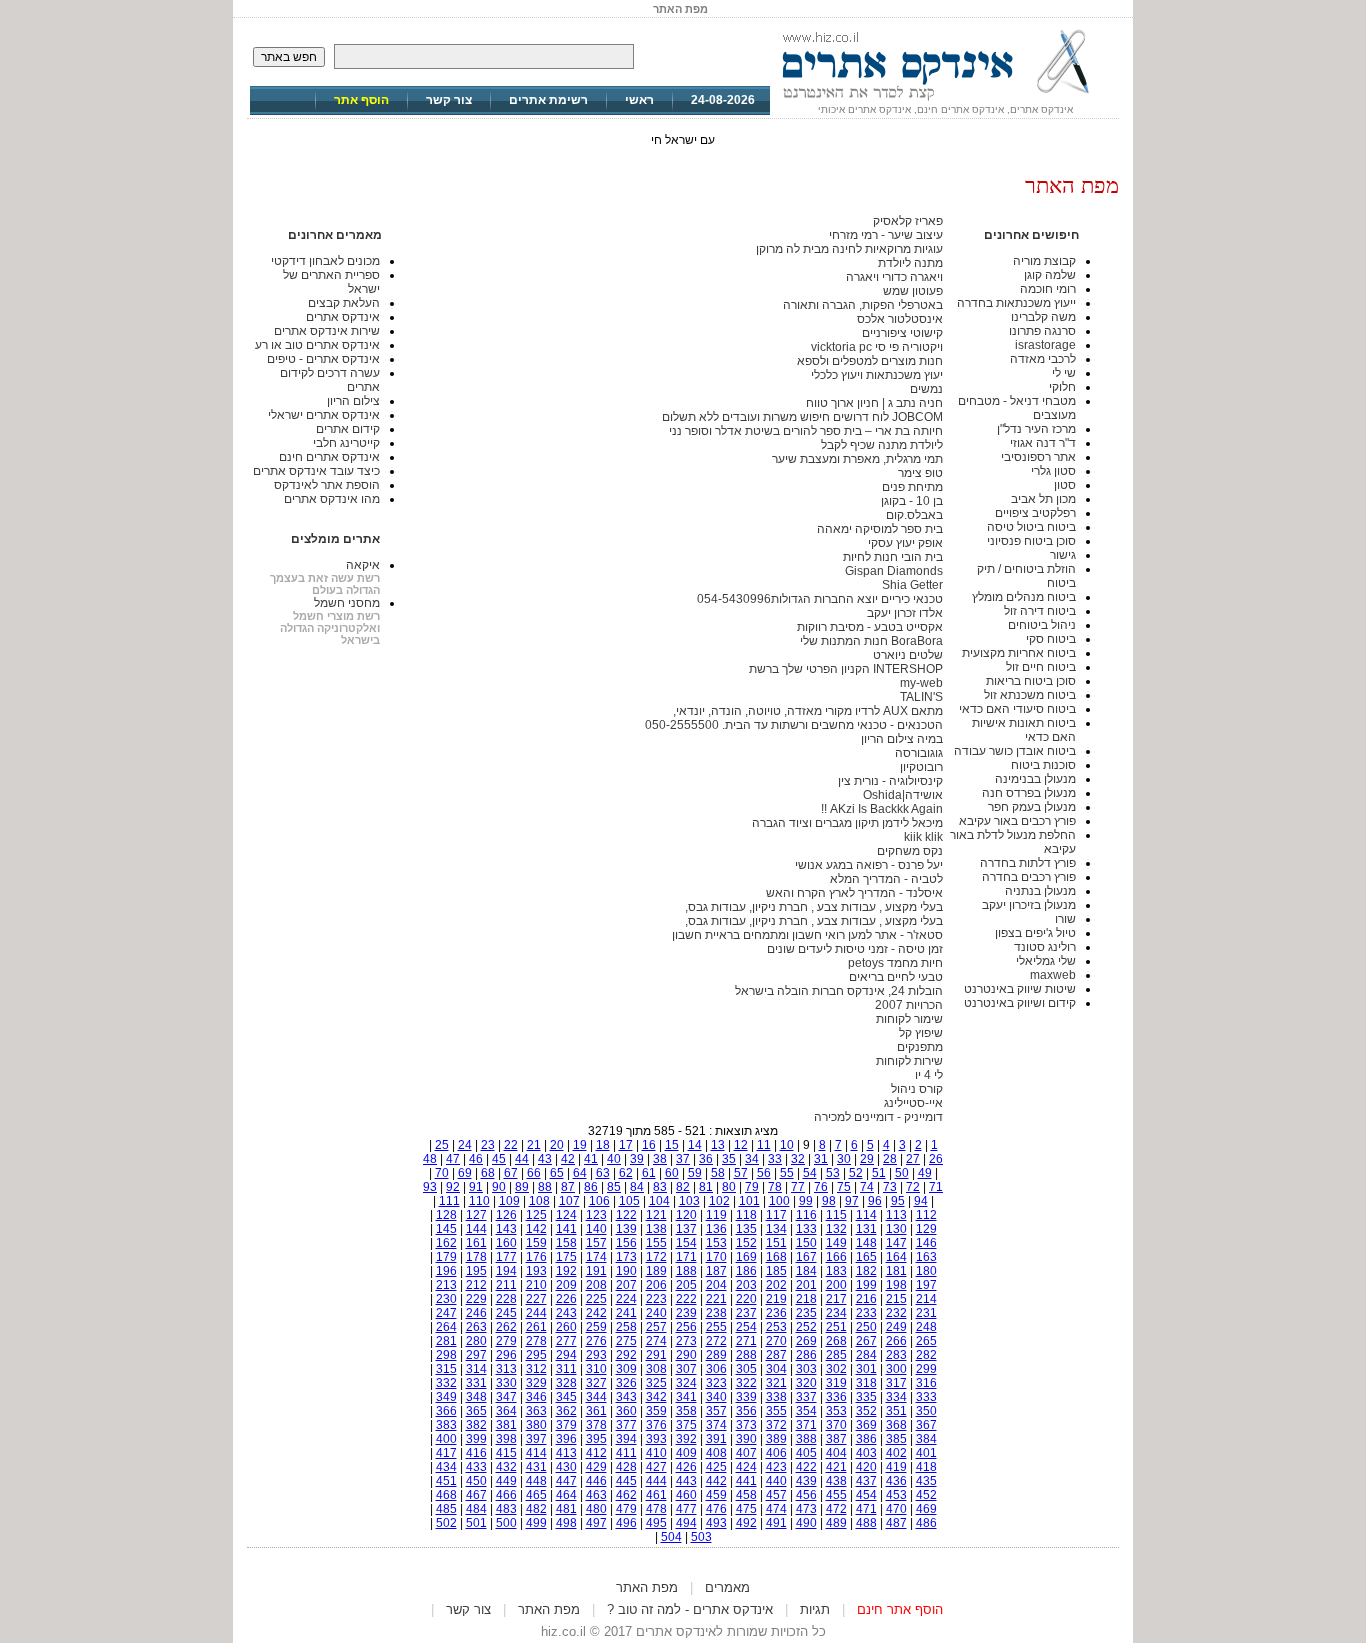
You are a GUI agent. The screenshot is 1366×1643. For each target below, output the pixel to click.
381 (506, 1425)
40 (614, 1159)
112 (926, 1215)
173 (626, 1257)
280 (476, 1341)
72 (913, 1187)
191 (596, 1271)
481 (566, 1509)
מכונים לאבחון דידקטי (325, 261)
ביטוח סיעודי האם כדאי (1017, 709)
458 (746, 1495)
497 (596, 1523)
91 (476, 1187)
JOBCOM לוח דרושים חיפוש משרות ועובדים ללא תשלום (802, 417)
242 (596, 1313)
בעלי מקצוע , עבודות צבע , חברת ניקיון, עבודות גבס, (814, 907)
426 (686, 1467)
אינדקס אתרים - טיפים (323, 359)
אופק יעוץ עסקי (905, 543)
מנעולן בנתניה (1040, 891)
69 (465, 1173)
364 (506, 1411)
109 (509, 1201)
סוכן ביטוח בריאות (1031, 681)
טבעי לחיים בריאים (896, 977)
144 (476, 1229)
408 (716, 1453)
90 (499, 1187)
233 (866, 1313)
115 (836, 1215)
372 (776, 1425)
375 (686, 1425)
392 (686, 1439)
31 (821, 1159)
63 (603, 1173)
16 (649, 1145)
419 (896, 1467)
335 (866, 1397)
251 (836, 1327)
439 (806, 1481)
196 (446, 1271)
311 (566, 1369)
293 (596, 1355)
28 (890, 1159)
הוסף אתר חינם (900, 1609)
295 (536, 1355)
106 (599, 1201)
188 (686, 1271)
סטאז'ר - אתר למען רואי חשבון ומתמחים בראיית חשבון (807, 935)
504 (671, 1537)
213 (446, 1285)
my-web (921, 683)
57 (741, 1173)
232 (896, 1313)
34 (752, 1159)
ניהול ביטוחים (1042, 625)
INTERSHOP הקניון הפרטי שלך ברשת (846, 669)
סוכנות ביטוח (1043, 765)
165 (866, 1257)
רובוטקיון (921, 767)
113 (896, 1215)
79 (752, 1187)
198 (896, 1285)
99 (806, 1201)
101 (749, 1201)
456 (806, 1495)
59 (695, 1173)
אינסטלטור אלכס (900, 319)
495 (656, 1523)
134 (776, 1229)
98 (829, 1201)
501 (476, 1523)
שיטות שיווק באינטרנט (1020, 989)
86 (591, 1187)
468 (446, 1495)
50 (902, 1173)
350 (926, 1411)
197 (926, 1285)
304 (776, 1369)
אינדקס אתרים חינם (329, 457)
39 (637, 1159)
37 (683, 1159)
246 (476, 1313)
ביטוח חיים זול (1041, 667)
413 (566, 1453)
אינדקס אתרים (343, 317)
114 (866, 1215)
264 (446, 1327)
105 (629, 1201)
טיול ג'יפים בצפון (1035, 933)
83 (660, 1187)
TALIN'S (921, 697)
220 (746, 1299)
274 (656, 1341)
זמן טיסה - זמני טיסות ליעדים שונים (855, 949)
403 (866, 1453)
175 (566, 1257)
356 (746, 1411)
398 (506, 1439)
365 (476, 1411)
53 (833, 1173)
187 (716, 1271)
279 (506, 1341)
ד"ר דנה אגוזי (1043, 443)
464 (566, 1495)
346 (536, 1397)
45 (499, 1159)
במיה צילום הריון (902, 739)
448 (536, 1481)
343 (626, 1397)
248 (926, 1327)
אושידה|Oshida (903, 795)
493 (716, 1523)
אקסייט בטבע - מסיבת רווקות (870, 627)
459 (716, 1495)
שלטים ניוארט (908, 655)
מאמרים (727, 1587)
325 (656, 1383)
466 (506, 1495)
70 (442, 1173)
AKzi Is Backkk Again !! (882, 809)
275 (626, 1341)
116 (806, 1215)
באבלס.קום (914, 515)
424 (746, 1467)
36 (706, 1159)
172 (656, 1257)
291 (656, 1355)
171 (686, 1257)
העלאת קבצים (344, 303)
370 (836, 1425)
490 (806, 1523)
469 (926, 1509)
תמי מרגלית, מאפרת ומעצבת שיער (857, 459)
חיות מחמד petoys (895, 963)
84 (637, 1187)
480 (596, 1509)
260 (566, 1327)
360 (626, 1411)
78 (775, 1187)
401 (926, 1453)
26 (936, 1159)
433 (476, 1467)
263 (476, 1327)
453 (896, 1495)
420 (866, 1467)
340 (716, 1397)
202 (776, 1285)
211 (506, 1285)
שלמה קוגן (1050, 275)
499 (536, 1523)
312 (536, 1369)
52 (856, 1173)
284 (866, 1355)
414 (536, 1453)
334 (896, 1397)
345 (566, 1397)
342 (656, 1397)
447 (566, 1481)
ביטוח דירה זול (1040, 611)
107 (569, 1201)
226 (566, 1299)
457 (776, 1495)
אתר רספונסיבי (1038, 457)
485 (446, 1509)
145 (446, 1229)
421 (836, 1467)
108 (539, 1201)
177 (506, 1257)
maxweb (1053, 975)
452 (926, 1495)
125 (536, 1215)
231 (926, 1313)
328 (566, 1383)
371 (806, 1425)
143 (506, 1229)
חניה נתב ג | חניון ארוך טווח (874, 403)
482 (536, 1509)
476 (716, 1509)
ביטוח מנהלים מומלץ (1024, 597)
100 (779, 1201)
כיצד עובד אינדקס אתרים (316, 471)
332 (446, 1383)
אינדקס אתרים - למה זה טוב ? (690, 1609)
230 (446, 1299)
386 (866, 1439)
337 (806, 1397)
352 (866, 1411)
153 (716, 1243)
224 (626, 1299)
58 (718, 1173)
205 (686, 1285)
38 (660, 1159)
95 (898, 1201)
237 (746, 1313)
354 (806, 1411)
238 (716, 1313)
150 (806, 1243)
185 (776, 1271)
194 (506, 1271)
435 (926, 1481)
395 (596, 1439)
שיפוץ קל (921, 1033)
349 (446, 1397)
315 (446, 1369)
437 (866, 1481)
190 (626, 1271)
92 (453, 1187)
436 (896, 1481)
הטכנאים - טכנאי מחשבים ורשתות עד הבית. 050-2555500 (794, 725)
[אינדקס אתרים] (945, 100)
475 (746, 1509)
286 (806, 1355)
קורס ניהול (917, 1089)
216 (866, 1299)
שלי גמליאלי (1046, 961)
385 (896, 1439)
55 (787, 1173)
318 (866, 1383)
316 (926, 1383)
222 (686, 1299)
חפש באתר (289, 57)
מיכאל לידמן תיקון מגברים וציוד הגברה (847, 823)
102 (719, 1201)
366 (446, 1411)
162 (446, 1243)
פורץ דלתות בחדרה (1028, 863)
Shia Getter (912, 585)
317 (896, 1383)
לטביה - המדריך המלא (886, 879)
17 (626, 1145)
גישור (1063, 555)
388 (806, 1439)
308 (656, 1369)
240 (656, 1313)
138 (656, 1229)
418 (926, 1467)
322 (746, 1383)
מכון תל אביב (1043, 499)
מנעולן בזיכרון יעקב (1029, 905)
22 (511, 1145)
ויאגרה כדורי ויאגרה (894, 277)
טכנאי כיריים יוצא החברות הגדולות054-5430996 (820, 599)
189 (656, 1271)
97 (852, 1201)
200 (836, 1285)
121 (656, 1215)
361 (596, 1411)
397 (536, 1439)
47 (453, 1159)
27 (913, 1159)
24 (465, 1145)
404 (836, 1453)
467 (476, 1495)
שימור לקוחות (909, 1019)
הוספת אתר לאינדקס (327, 485)
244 (536, 1313)
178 (476, 1257)
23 (488, 1145)
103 (689, 1201)
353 (836, 1411)
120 (686, 1215)
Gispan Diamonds (894, 571)
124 (566, 1215)
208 (596, 1285)
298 (446, 1355)
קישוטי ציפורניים (902, 333)
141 (566, 1229)
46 (476, 1159)
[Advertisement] (683, 1569)
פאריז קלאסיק (908, 221)
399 (476, 1439)
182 (866, 1271)
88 (545, 1187)
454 (866, 1495)
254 (746, 1327)
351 (896, 1411)
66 (534, 1173)
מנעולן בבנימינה (1035, 779)
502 (446, 1523)
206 (656, 1285)
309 (626, 1369)
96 (875, 1201)
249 (896, 1327)
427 (656, 1467)
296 (506, 1355)
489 (836, 1523)
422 (806, 1467)
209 (566, 1285)
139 (626, 1229)
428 (626, 1467)
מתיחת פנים (912, 487)
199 (866, 1285)
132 (836, 1229)
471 (866, 1509)
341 (686, 1397)
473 (806, 1509)
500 (506, 1523)
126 (506, 1215)
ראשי (639, 100)
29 (867, 1159)
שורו (1065, 919)
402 (896, 1453)
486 (926, 1523)
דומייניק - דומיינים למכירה (878, 1117)
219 (776, 1299)
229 (476, 1299)
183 (836, 1271)
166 (836, 1257)
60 (672, 1173)
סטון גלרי (1053, 471)
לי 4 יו (929, 1075)
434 (446, 1467)
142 (536, 1229)
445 (626, 1481)
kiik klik (923, 837)
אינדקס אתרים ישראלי (324, 415)
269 (806, 1341)
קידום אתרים (348, 429)
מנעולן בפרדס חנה (1029, 793)
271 (746, 1341)
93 (430, 1187)
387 (836, 1439)
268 (836, 1341)
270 (776, 1341)
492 (746, 1523)
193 (536, 1271)
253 (776, 1327)
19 (580, 1145)
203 (746, 1285)
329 (536, 1383)
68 (488, 1173)
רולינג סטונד (1045, 947)
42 (568, 1159)
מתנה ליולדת (910, 263)
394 (626, 1439)
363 (536, 1411)
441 (746, 1481)
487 (896, 1523)
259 (596, 1327)
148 (866, 1243)
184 (806, 1271)
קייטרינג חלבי (346, 443)
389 (776, 1439)
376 (656, 1425)
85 (614, 1187)
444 (656, 1481)
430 (566, 1467)
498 (566, 1523)
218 (806, 1299)
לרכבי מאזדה (1043, 359)
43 (545, 1159)
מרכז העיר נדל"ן (1036, 429)
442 (716, 1481)
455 (836, 1495)
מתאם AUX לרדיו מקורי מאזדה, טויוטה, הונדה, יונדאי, (808, 711)
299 (926, 1369)
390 (746, 1439)
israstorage (1045, 345)
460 (686, 1495)
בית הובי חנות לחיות (893, 557)
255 (716, 1327)
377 (626, 1425)
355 (776, 1411)
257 (656, 1327)
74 (867, 1187)
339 (746, 1397)
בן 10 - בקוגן (912, 501)
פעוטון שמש (913, 291)
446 (596, 1481)
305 (746, 1369)
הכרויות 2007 (909, 1005)
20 (557, 1145)
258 (626, 1327)
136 (716, 1229)
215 (896, 1299)
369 (866, 1425)
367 (926, 1425)
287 (776, 1355)
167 (806, 1257)
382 (476, 1425)
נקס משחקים (910, 851)
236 (776, 1313)
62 (626, 1173)
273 (686, 1341)
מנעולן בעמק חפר (1032, 807)
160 (506, 1243)
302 (836, 1369)
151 (776, 1243)
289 (716, 1355)
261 (536, 1327)
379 (566, 1425)
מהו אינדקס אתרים (332, 499)
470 (896, 1509)
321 (776, 1383)
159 (536, 1243)
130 (896, 1229)
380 (536, 1425)
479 (626, 1509)
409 (686, 1453)
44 (522, 1159)
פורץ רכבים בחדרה (1029, 877)
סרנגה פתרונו (1042, 331)
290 (686, 1355)
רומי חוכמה (1048, 289)
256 (686, 1327)
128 (446, 1215)
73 (890, 1187)
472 (836, 1509)
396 (566, 1439)
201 (806, 1285)
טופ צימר (920, 473)
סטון (1065, 485)
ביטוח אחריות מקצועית (1019, 653)
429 (596, 1467)
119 (716, 1215)
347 (506, 1397)
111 (449, 1201)
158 (566, 1243)
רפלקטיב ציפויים (1035, 513)
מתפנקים (920, 1047)
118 (746, 1215)
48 (430, 1159)
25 (442, 1145)
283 (896, 1355)
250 (866, 1327)
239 (686, 1313)
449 (506, 1481)
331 (476, 1383)
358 (686, 1411)
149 (836, 1243)
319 (836, 1383)
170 (716, 1257)
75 (844, 1187)
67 (511, 1173)
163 (926, 1257)
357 (716, 1411)
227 (536, 1299)
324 (686, 1383)
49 (925, 1173)
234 (836, 1313)
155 (656, 1243)
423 (776, 1467)
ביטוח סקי (1051, 639)
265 (926, 1341)
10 (787, 1145)
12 (741, 1145)
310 (596, 1369)
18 (603, 1145)
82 (683, 1187)
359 (656, 1411)
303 (806, 1369)
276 (596, 1341)
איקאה (363, 565)
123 (596, 1215)
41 (591, 1159)
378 (596, 1425)
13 (718, 1145)
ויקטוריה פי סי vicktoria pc (877, 347)
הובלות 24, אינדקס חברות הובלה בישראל (839, 991)
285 (836, 1355)
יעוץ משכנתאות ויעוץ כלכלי (877, 375)
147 (896, 1243)
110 (479, 1201)
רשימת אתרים (548, 100)
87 (568, 1187)
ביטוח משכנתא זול (1030, 695)
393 (656, 1439)
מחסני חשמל (347, 603)
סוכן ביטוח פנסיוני (1031, 541)
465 (536, 1495)
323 (716, 1383)
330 (506, 1383)
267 (866, 1341)
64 (580, 1173)
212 (476, 1285)
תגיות (815, 1609)
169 (746, 1257)
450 (476, 1481)
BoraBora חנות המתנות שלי (871, 641)
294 (566, 1355)
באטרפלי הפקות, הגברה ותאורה (863, 305)
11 (764, 1145)
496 (626, 1523)
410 (656, 1453)
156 (626, 1243)
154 (686, 1243)
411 (626, 1453)
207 (626, 1285)
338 (776, 1397)
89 (522, 1187)
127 (476, 1215)
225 (596, 1299)
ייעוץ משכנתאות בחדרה (1016, 303)
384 (926, 1439)
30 (844, 1159)
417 (446, 1453)
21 (534, 1145)
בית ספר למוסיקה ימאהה (880, 529)
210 (536, 1285)
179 (446, 1257)
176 (536, 1257)
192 (566, 1271)
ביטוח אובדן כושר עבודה (1015, 751)
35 (729, 1159)
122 (626, 1215)
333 (926, 1397)
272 (716, 1341)
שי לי (1064, 373)
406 (776, 1453)
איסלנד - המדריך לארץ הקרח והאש (854, 893)
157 (596, 1243)
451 (446, 1481)
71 (936, 1187)
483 (506, 1509)
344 (596, 1397)
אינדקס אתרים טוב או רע (317, 345)
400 (446, 1439)
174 (596, 1257)
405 (806, 1453)
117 (776, 1215)
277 (566, 1341)
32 (798, 1159)
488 (866, 1523)
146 (926, 1243)
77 (798, 1187)
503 (701, 1537)
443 (686, 1481)
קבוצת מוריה (1044, 261)
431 (536, 1467)
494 (686, 1523)
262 (506, 1327)
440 (776, 1481)
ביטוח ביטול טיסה (1031, 527)
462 (626, 1495)
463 (596, 1495)
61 (649, 1173)
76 (821, 1187)
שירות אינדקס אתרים (327, 331)
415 (506, 1453)
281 (446, 1341)
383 (446, 1425)
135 (746, 1229)
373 (746, 1425)
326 (626, 1383)
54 (810, 1173)
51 (879, 1173)
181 (896, 1271)
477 (686, 1509)
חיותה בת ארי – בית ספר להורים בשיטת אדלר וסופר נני (806, 431)
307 (686, 1369)
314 (476, 1369)
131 (866, 1229)
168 (776, 1257)
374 (716, 1425)
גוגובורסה (919, 753)
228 (506, 1299)
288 (746, 1355)
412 (596, 1453)
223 (656, 1299)
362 (566, 1411)
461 (656, 1495)
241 (626, 1313)
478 (656, 1509)
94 (921, 1201)
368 (896, 1425)
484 (476, 1509)
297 (476, 1355)
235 (806, 1313)
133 (806, 1229)
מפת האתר (647, 1587)
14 (695, 1145)
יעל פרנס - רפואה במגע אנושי (869, 865)
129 (926, 1229)
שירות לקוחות (909, 1061)
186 (746, 1271)
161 (476, 1243)
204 (716, 1285)
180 (926, 1271)
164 (896, 1257)
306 (716, 1369)
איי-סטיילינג (913, 1103)
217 (836, 1299)
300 (896, 1369)
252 (806, 1327)
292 (626, 1355)
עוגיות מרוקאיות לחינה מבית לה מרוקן (849, 249)
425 (716, 1467)
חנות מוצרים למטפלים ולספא (870, 361)
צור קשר (449, 100)
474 (776, 1509)
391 (716, 1439)
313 (506, 1369)
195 (476, 1271)
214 (926, 1299)
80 (729, 1187)
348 (476, 1397)
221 (716, 1299)
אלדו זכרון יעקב (905, 613)
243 (566, 1313)
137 (686, 1229)
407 (746, 1453)
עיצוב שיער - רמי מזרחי (886, 235)
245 (506, 1313)
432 (506, 1467)
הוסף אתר (361, 100)
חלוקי (1062, 387)
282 (926, 1355)
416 (476, 1453)
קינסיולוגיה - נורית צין (890, 781)
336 (836, 1397)
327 (596, 1383)
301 (866, 1369)
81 (706, 1187)
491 (776, 1523)
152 (746, 1243)
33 (775, 1159)
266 (896, 1341)
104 (659, 1201)
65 (557, 1173)
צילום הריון (353, 401)
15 (672, 1145)
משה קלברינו (1043, 317)
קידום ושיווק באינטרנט (1020, 1003)
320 (806, 1383)
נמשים (926, 389)
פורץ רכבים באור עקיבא (1017, 821)
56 (764, 1173)
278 (536, 1341)
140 (596, 1229)
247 (446, 1313)
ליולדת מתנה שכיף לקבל (882, 445)
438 (836, 1481)
